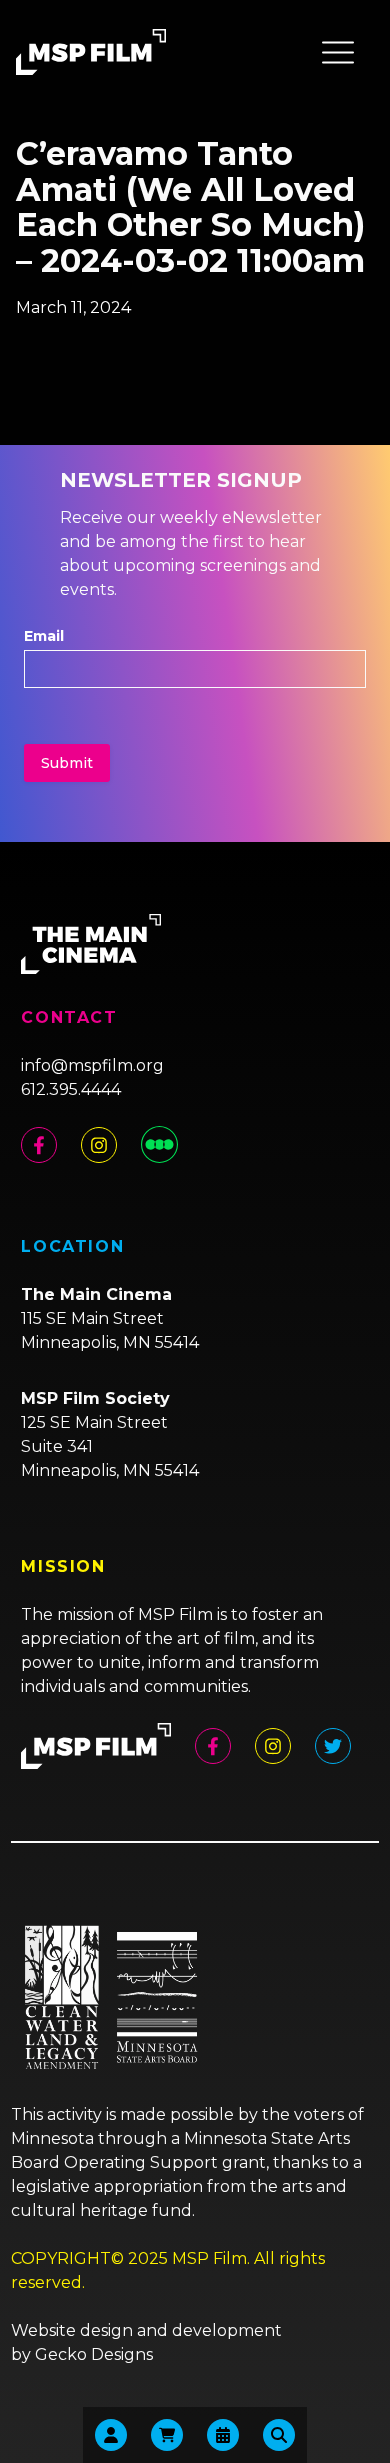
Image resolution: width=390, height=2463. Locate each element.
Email (44, 636)
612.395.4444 (71, 1089)
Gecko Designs (94, 2354)
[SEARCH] (279, 2435)
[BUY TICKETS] (223, 2435)
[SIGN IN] (111, 2435)
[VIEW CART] (167, 2435)
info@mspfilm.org (92, 1065)
